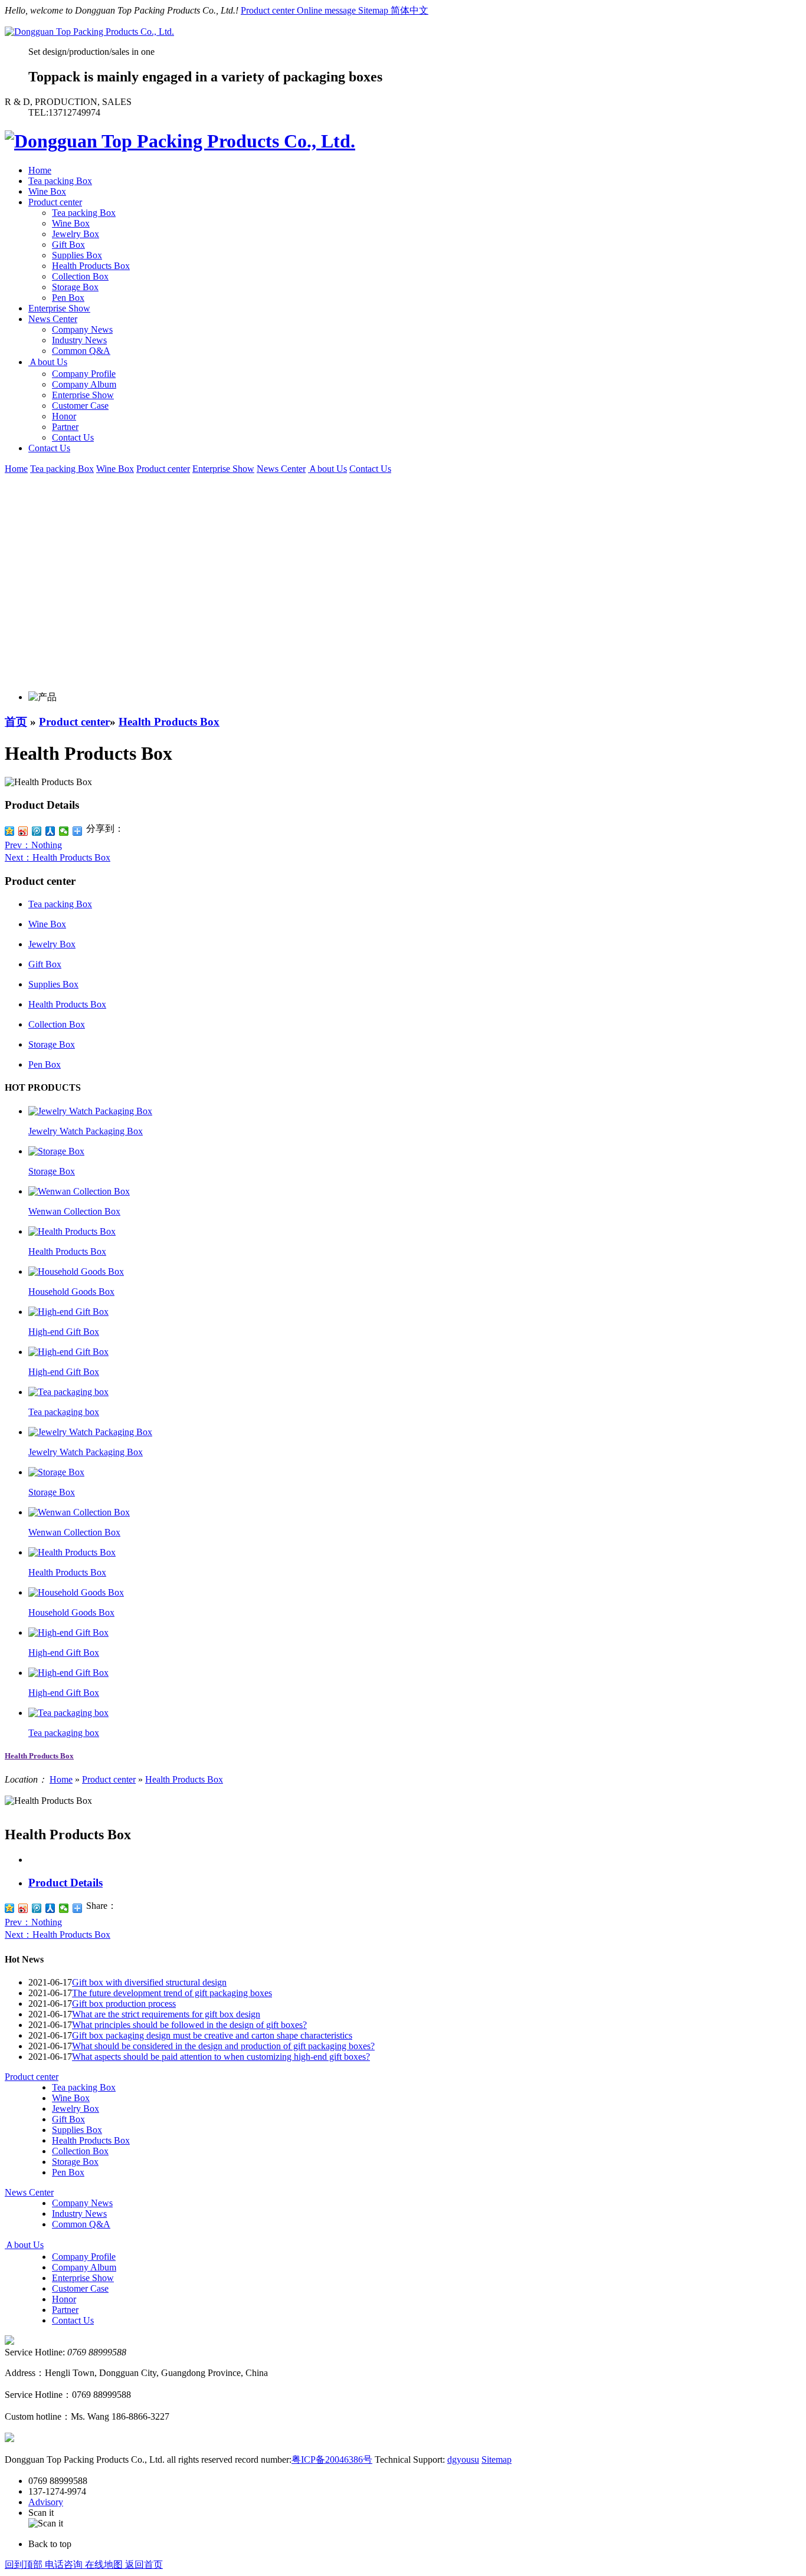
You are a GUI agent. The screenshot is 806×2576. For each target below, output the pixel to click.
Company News (82, 329)
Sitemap (374, 10)
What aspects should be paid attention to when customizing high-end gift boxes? (221, 2057)
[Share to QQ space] (10, 1908)
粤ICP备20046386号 (332, 2459)
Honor (64, 416)
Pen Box (68, 298)
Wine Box (47, 191)
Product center (269, 10)
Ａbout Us (48, 362)
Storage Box (75, 287)
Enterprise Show (59, 308)
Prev (33, 845)
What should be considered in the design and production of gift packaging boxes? (223, 2046)
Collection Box (80, 276)
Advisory (46, 2502)
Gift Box (68, 245)
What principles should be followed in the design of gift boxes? (189, 2025)
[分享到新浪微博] (23, 831)
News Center (53, 319)
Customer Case (80, 406)
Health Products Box (91, 266)
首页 (16, 722)
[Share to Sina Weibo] (23, 1908)
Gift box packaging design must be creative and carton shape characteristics (212, 2035)
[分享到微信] (64, 831)
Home (40, 170)
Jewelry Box (76, 234)
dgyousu (463, 2459)
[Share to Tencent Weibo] (37, 1908)
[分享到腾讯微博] (37, 831)
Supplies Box (77, 255)
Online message (327, 10)
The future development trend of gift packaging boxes (172, 1993)
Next (58, 857)
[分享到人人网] (50, 831)
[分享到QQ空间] (10, 831)
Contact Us (73, 437)
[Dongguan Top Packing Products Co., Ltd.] (89, 32)
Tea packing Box (60, 181)
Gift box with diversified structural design (149, 1982)
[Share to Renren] (50, 1908)
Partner (65, 427)
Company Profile (84, 374)
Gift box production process (124, 2004)
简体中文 (409, 10)
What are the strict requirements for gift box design (166, 2014)
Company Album (84, 384)
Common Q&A (81, 351)
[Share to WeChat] (64, 1908)
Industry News (79, 340)
